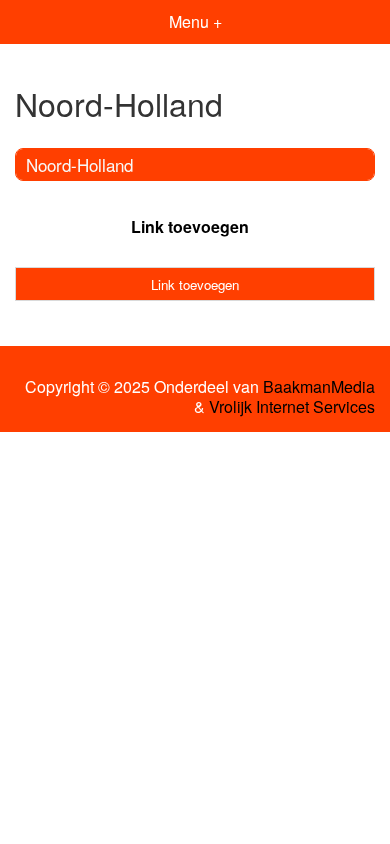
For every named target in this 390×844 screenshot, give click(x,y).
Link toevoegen (190, 226)
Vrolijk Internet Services (292, 407)
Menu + (195, 21)
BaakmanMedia (319, 387)
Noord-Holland (79, 164)
